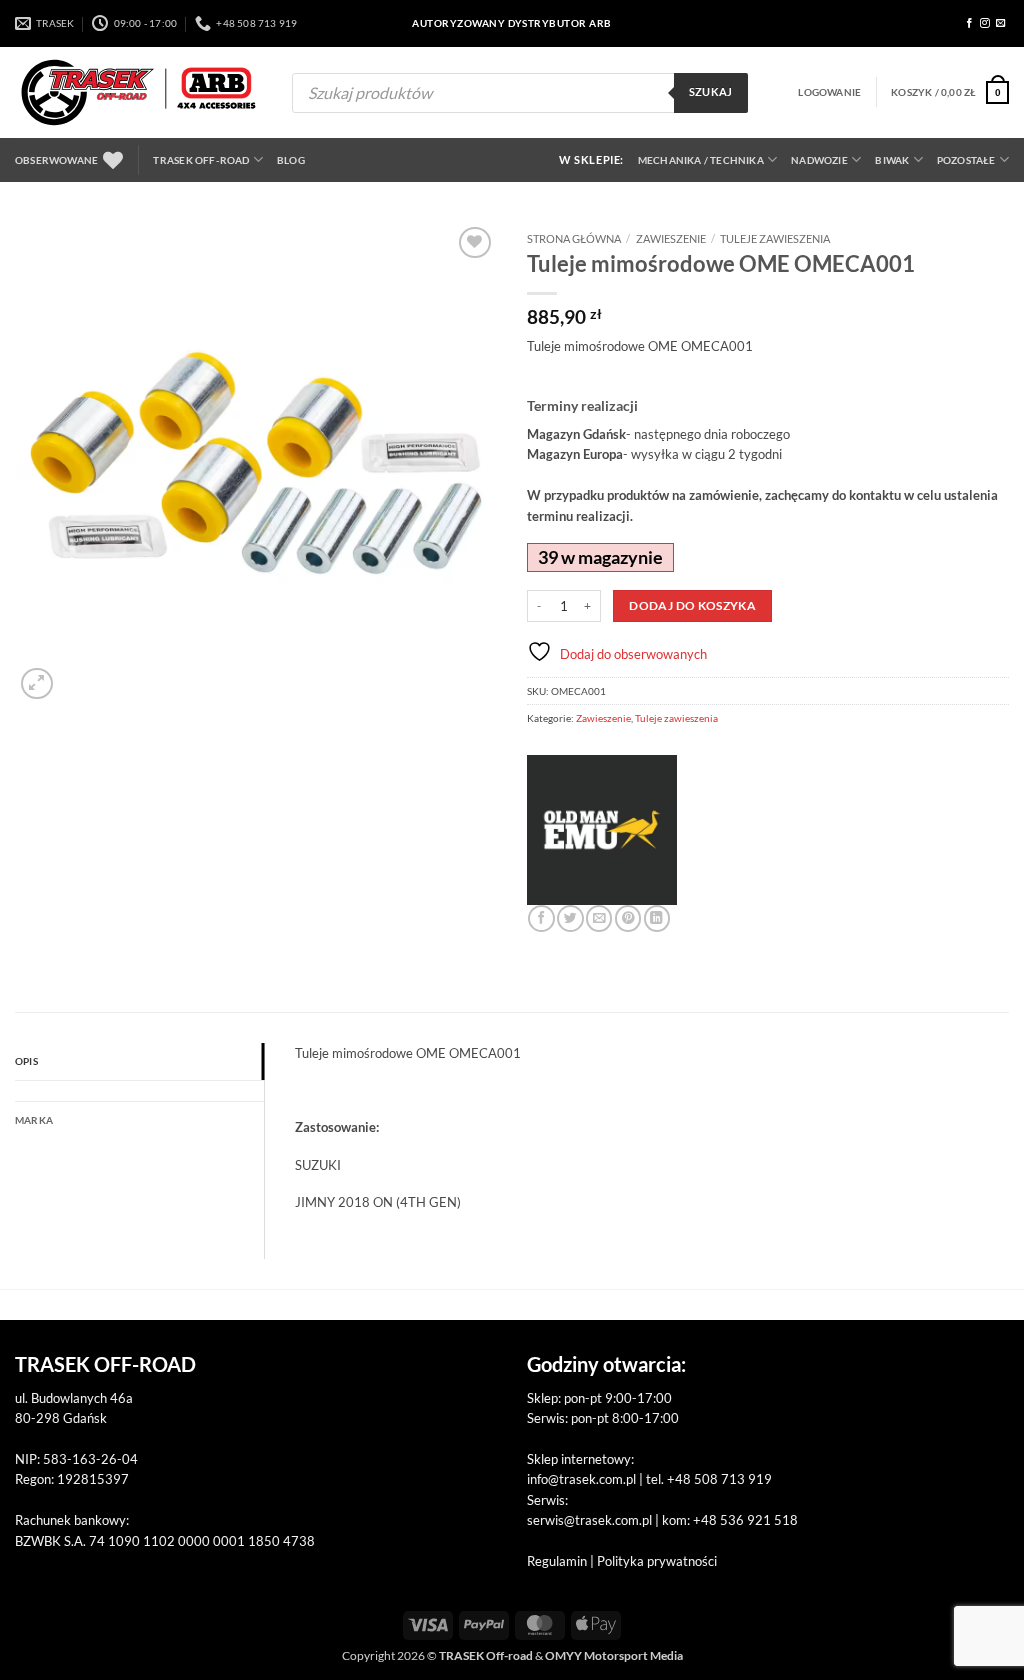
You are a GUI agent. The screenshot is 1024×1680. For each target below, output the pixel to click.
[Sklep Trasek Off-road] (138, 92)
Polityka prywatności (657, 1561)
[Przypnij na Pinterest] (628, 918)
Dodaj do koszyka (692, 605)
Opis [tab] (26, 1061)
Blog (291, 160)
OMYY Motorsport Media (614, 1655)
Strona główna (574, 238)
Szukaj (711, 92)
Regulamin (557, 1561)
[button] (829, 92)
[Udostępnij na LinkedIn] (657, 918)
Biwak (892, 160)
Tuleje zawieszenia (775, 238)
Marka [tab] (34, 1120)
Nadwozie (819, 160)
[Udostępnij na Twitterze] (570, 918)
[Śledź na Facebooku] (970, 23)
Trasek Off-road (201, 160)
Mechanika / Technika (701, 160)
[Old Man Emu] (602, 830)
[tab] (139, 1091)
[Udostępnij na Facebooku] (541, 918)
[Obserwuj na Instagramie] (985, 23)
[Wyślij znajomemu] (599, 918)
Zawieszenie (671, 238)
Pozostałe (966, 160)
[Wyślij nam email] (1001, 23)
